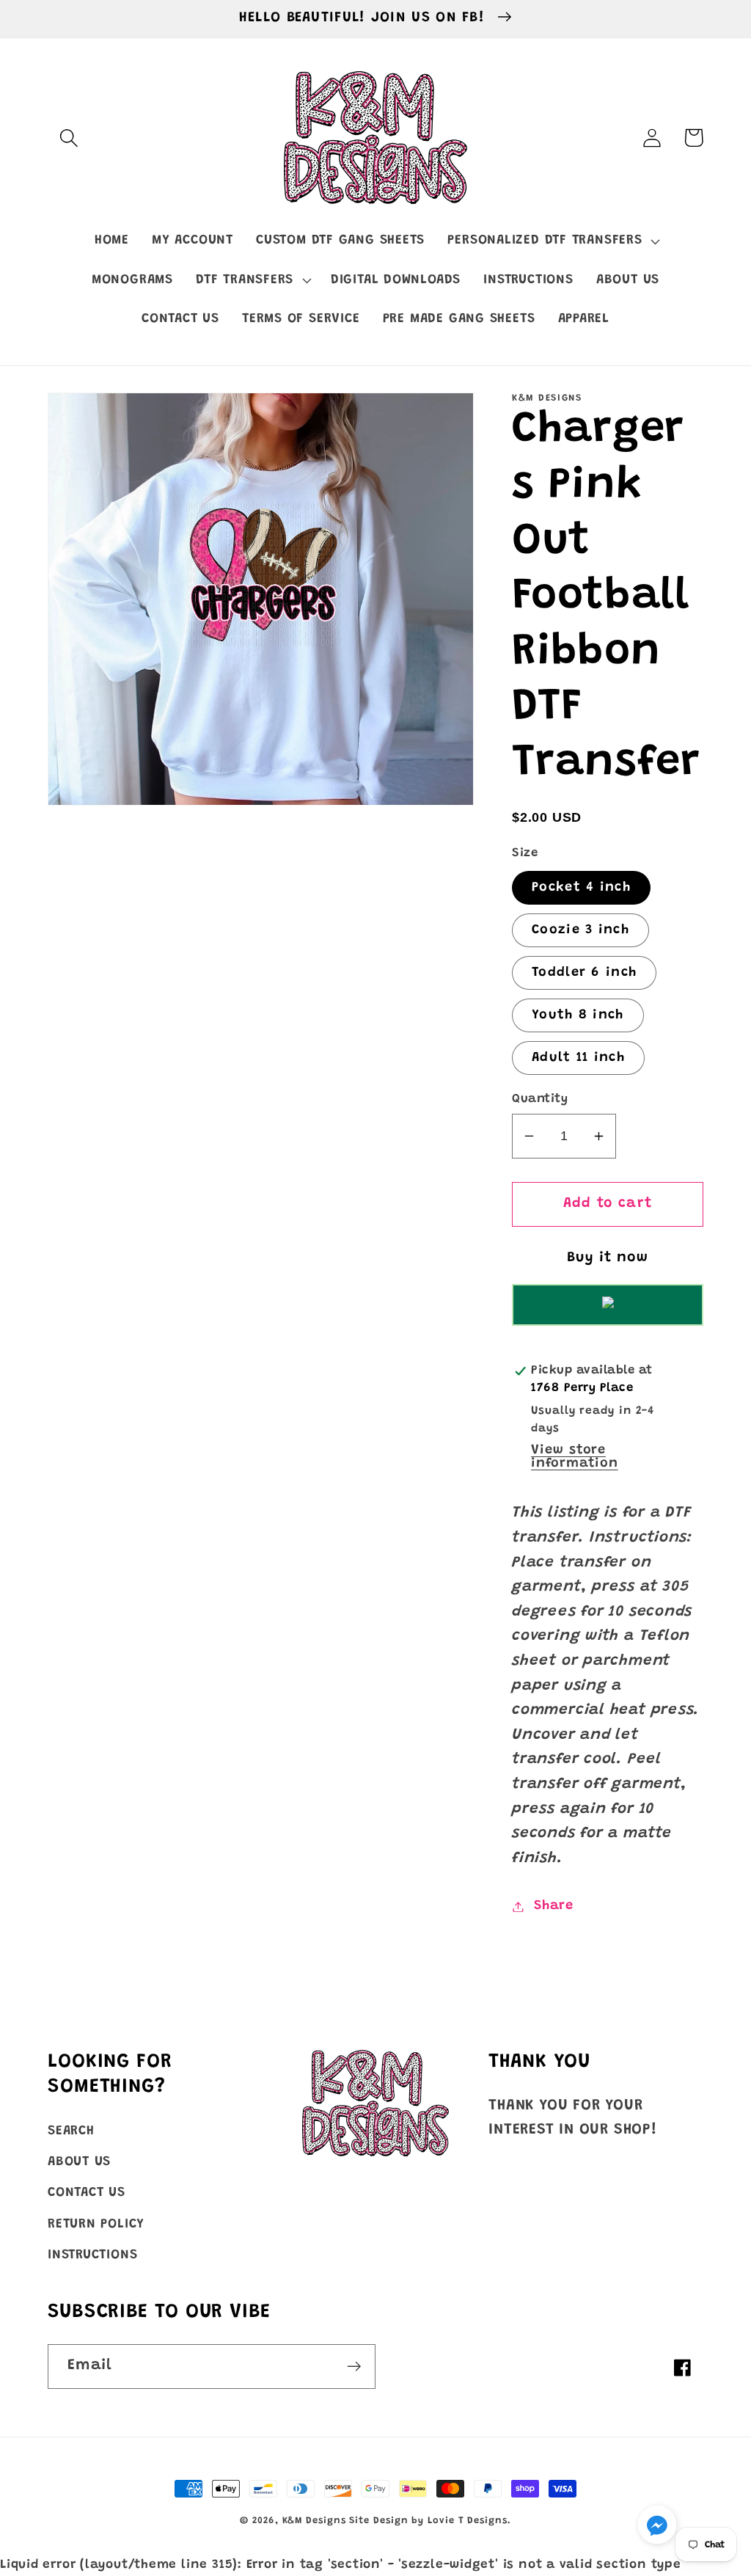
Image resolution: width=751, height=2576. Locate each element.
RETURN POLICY (96, 2225)
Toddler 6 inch (584, 973)
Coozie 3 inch (580, 930)
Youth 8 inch (578, 1015)
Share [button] (554, 1906)
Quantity (540, 1099)
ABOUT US (79, 2162)
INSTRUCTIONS (92, 2255)
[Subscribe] (354, 2367)
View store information (575, 1457)
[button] (69, 138)
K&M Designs (316, 2521)
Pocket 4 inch (581, 888)
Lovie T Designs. (469, 2521)
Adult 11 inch (578, 1058)
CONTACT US (87, 2193)
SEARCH (71, 2131)
